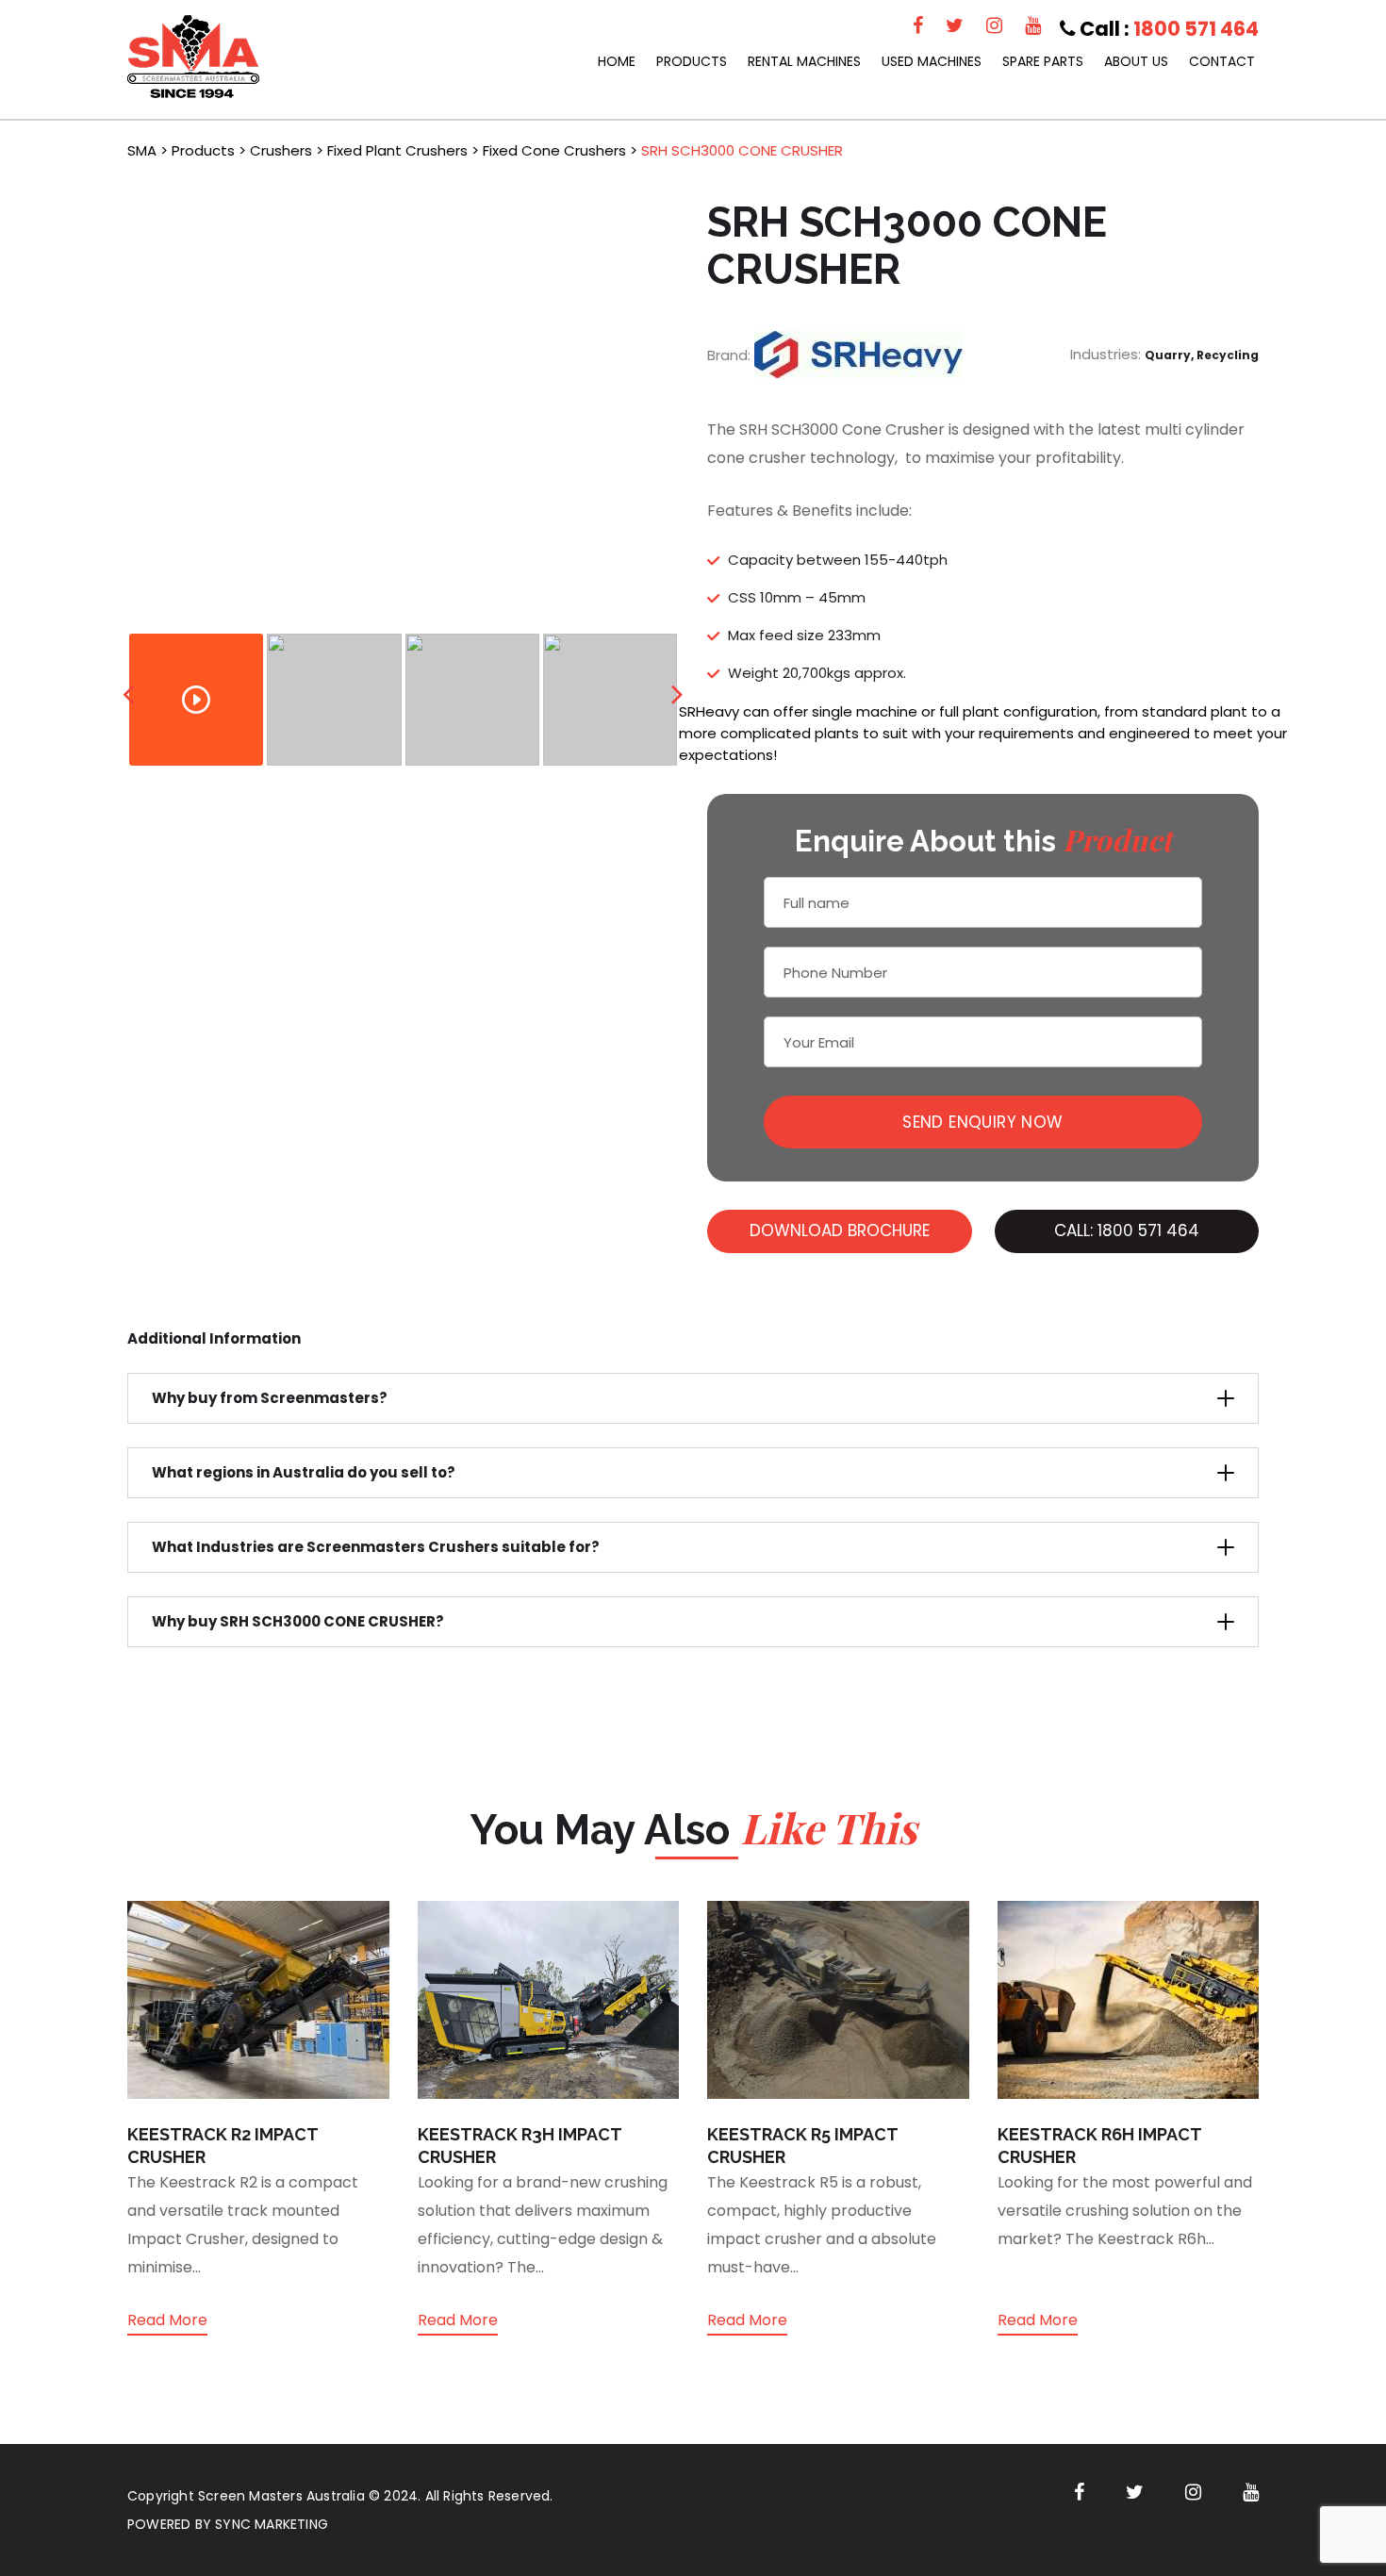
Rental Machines (804, 61)
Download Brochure (840, 1230)
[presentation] (129, 694)
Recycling (1228, 355)
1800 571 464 (1196, 29)
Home (617, 61)
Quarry (1168, 355)
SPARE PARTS (1043, 61)
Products (692, 61)
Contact (1222, 61)
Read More (167, 2320)
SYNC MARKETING (272, 2524)
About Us (1136, 61)
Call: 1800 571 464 (1127, 1230)
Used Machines (932, 61)
